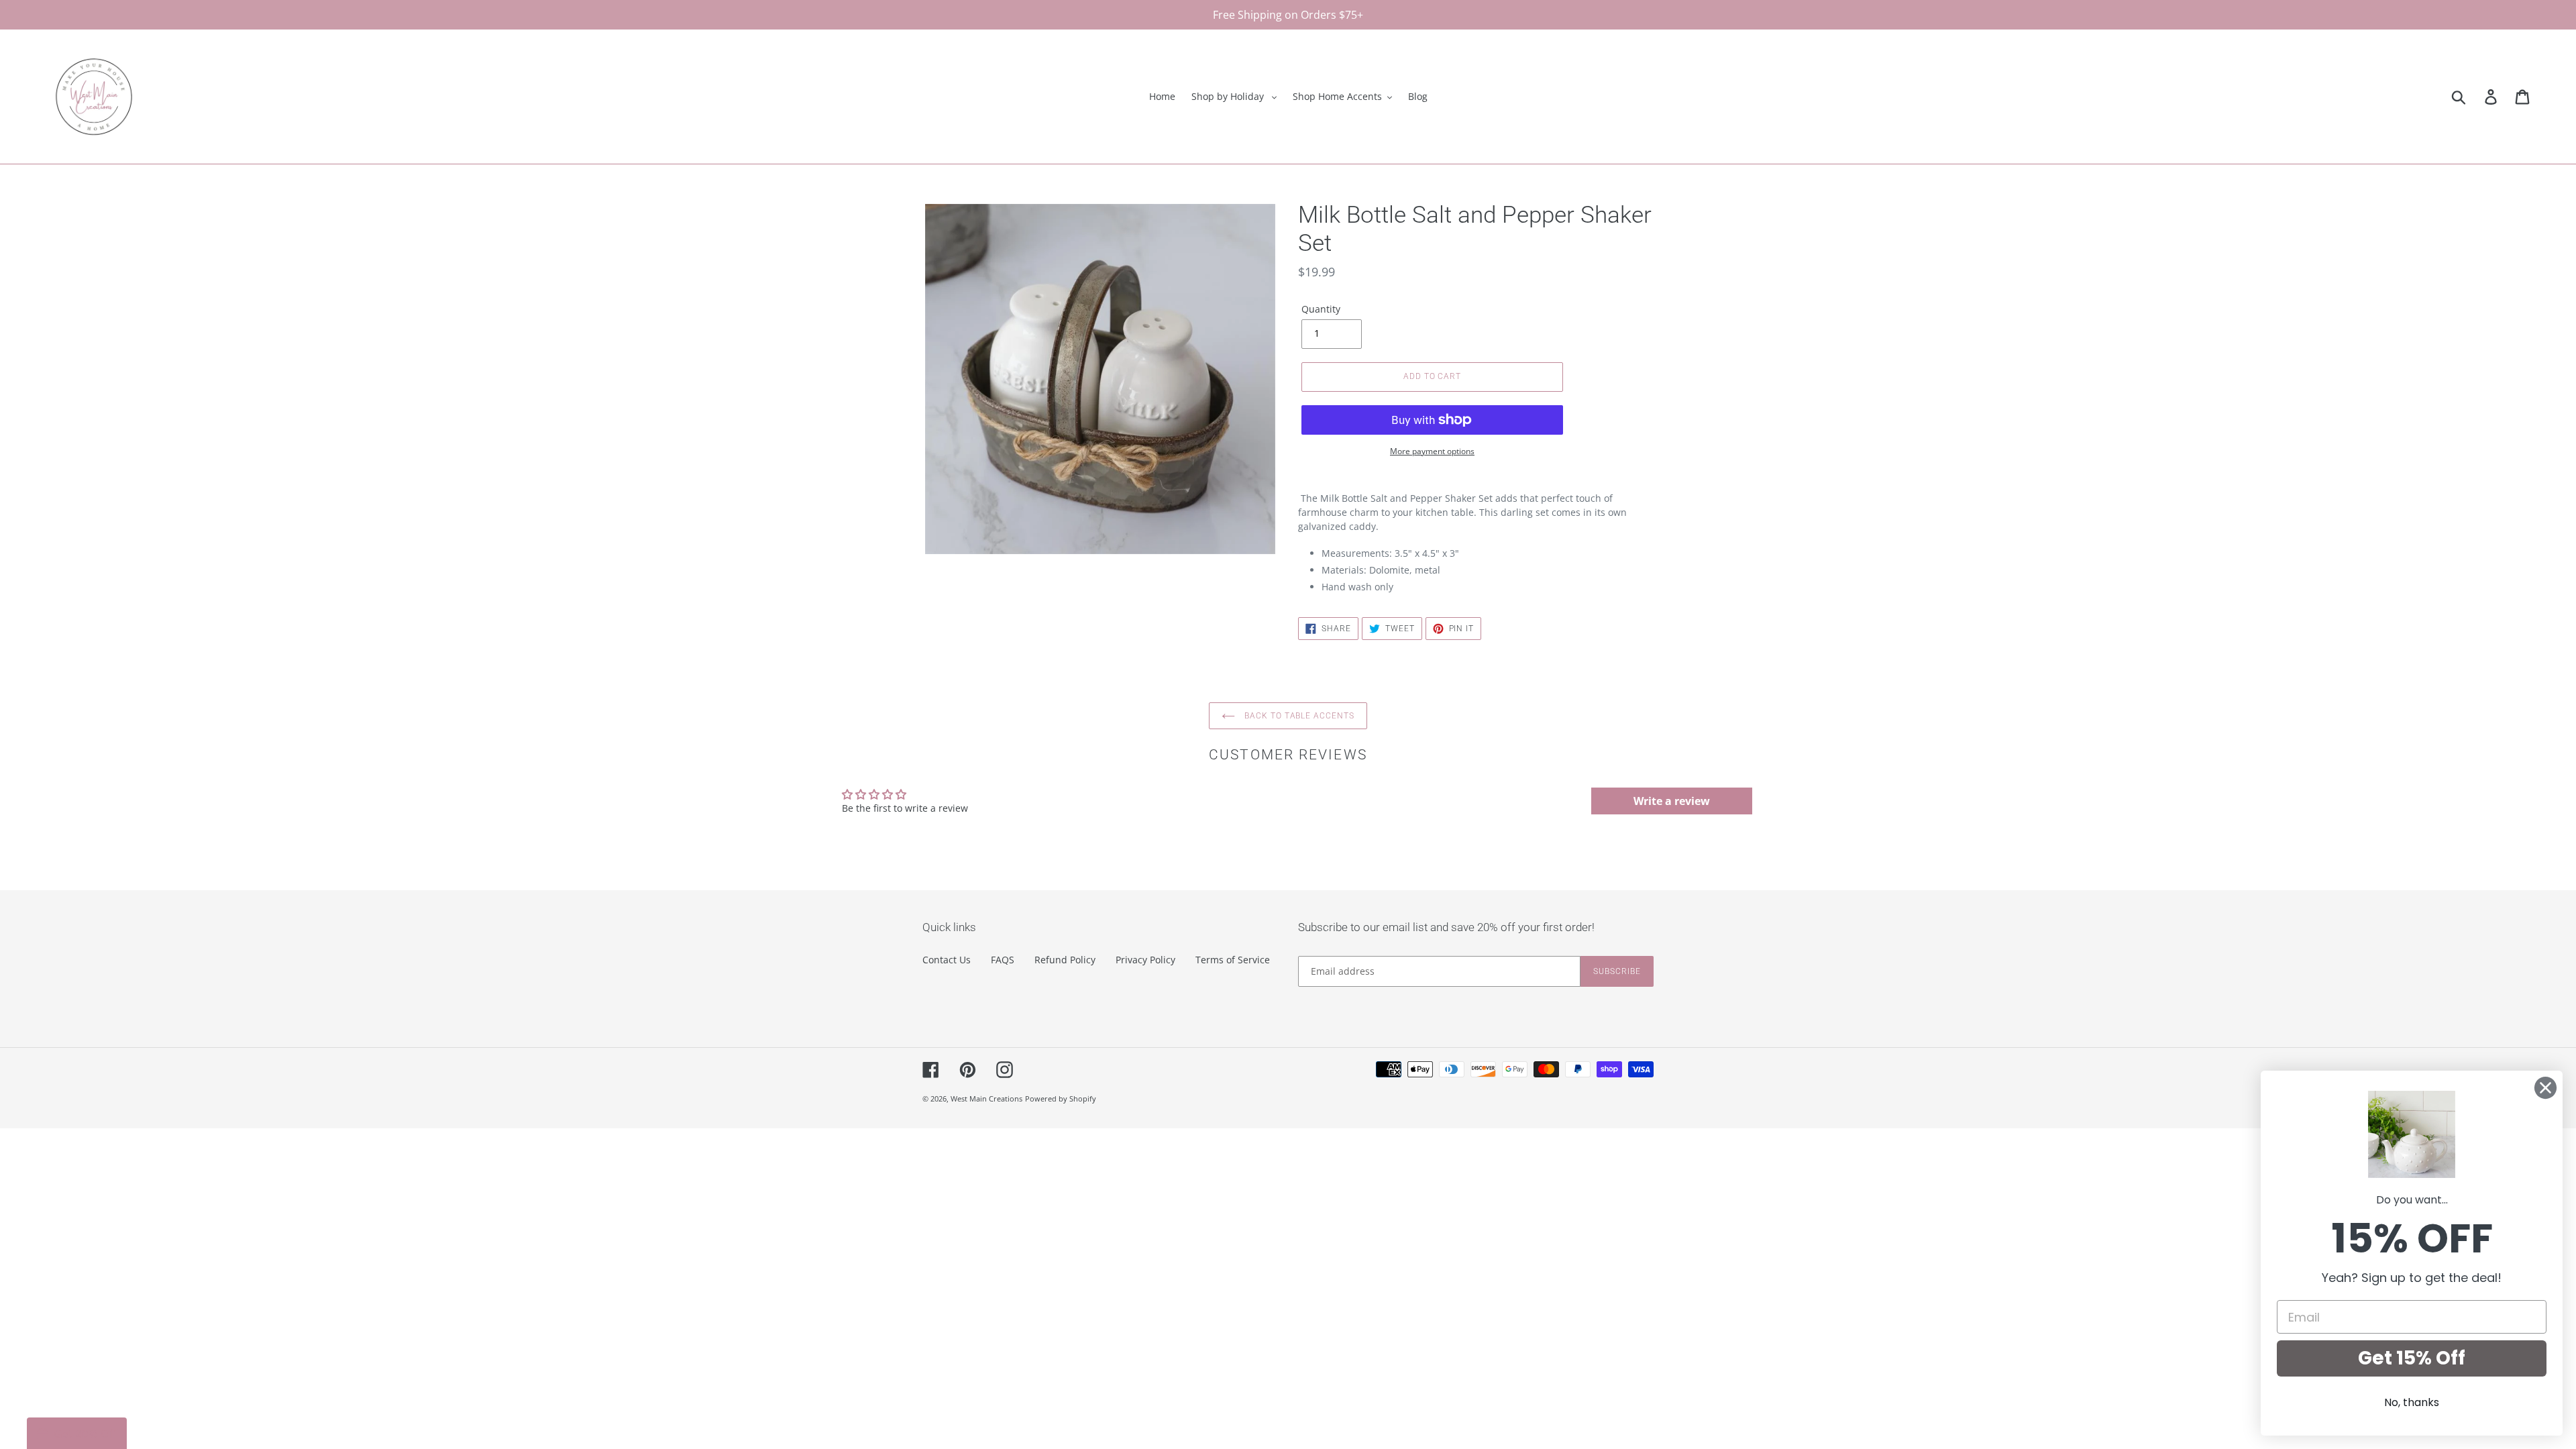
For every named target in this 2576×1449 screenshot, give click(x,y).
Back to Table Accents (1298, 716)
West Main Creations (986, 1098)
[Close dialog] (2545, 1088)
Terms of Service (1233, 960)
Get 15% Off (2412, 1358)
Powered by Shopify (1061, 1098)
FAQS (1003, 960)
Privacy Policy (1145, 960)
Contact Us (947, 960)
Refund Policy (1065, 960)
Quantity (1321, 309)
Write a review (1672, 801)
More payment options (1432, 451)
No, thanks (2412, 1402)
